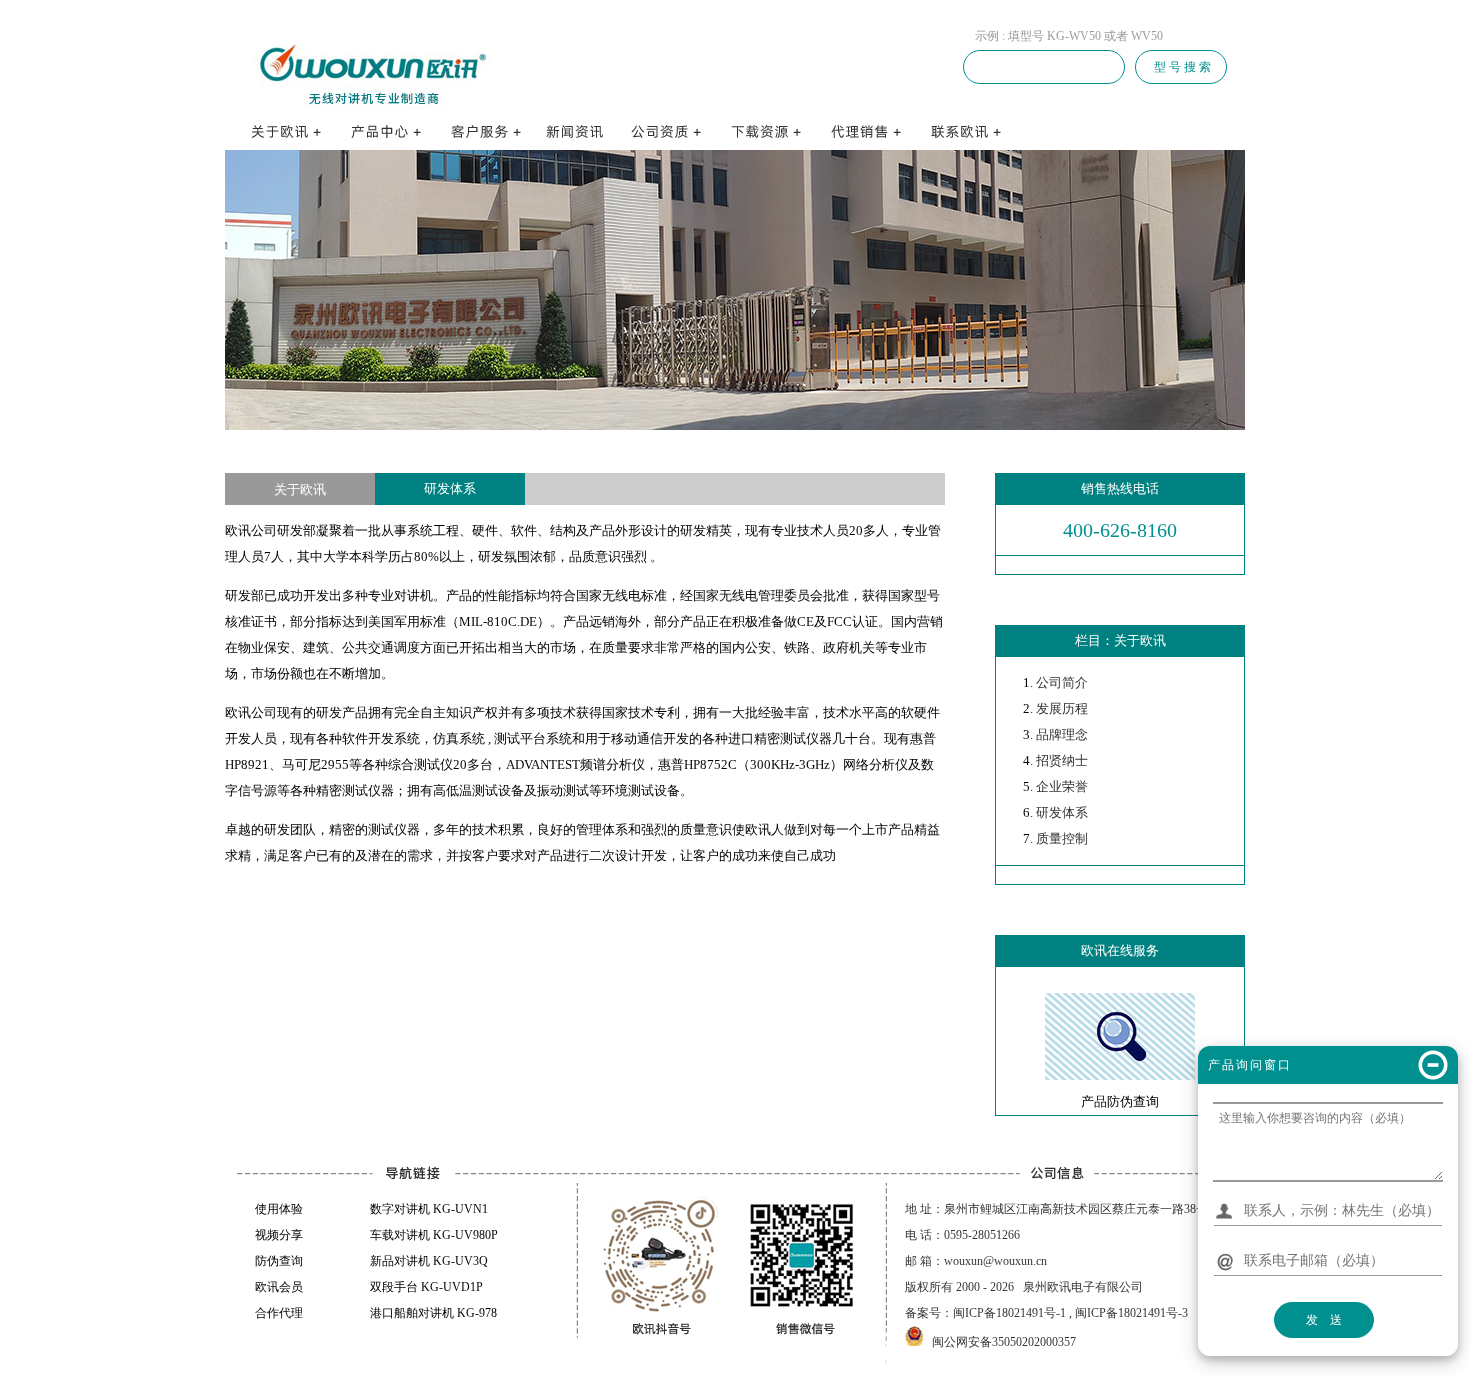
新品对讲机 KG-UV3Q (429, 1261)
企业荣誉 (1062, 786)
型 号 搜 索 (1181, 67)
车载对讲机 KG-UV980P (434, 1235)
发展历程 (1062, 708)
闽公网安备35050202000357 (1004, 1342)
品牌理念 (1062, 734)
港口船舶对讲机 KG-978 (433, 1313)
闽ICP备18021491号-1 (1009, 1313)
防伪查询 (279, 1261)
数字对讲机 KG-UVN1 (429, 1209)
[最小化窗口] (1433, 1065)
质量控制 (1062, 838)
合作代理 (279, 1313)
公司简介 (1062, 682)
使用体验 (279, 1209)
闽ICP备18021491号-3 (1131, 1313)
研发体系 (1062, 812)
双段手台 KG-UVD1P (426, 1287)
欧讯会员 (279, 1287)
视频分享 (279, 1235)
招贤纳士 (1062, 760)
